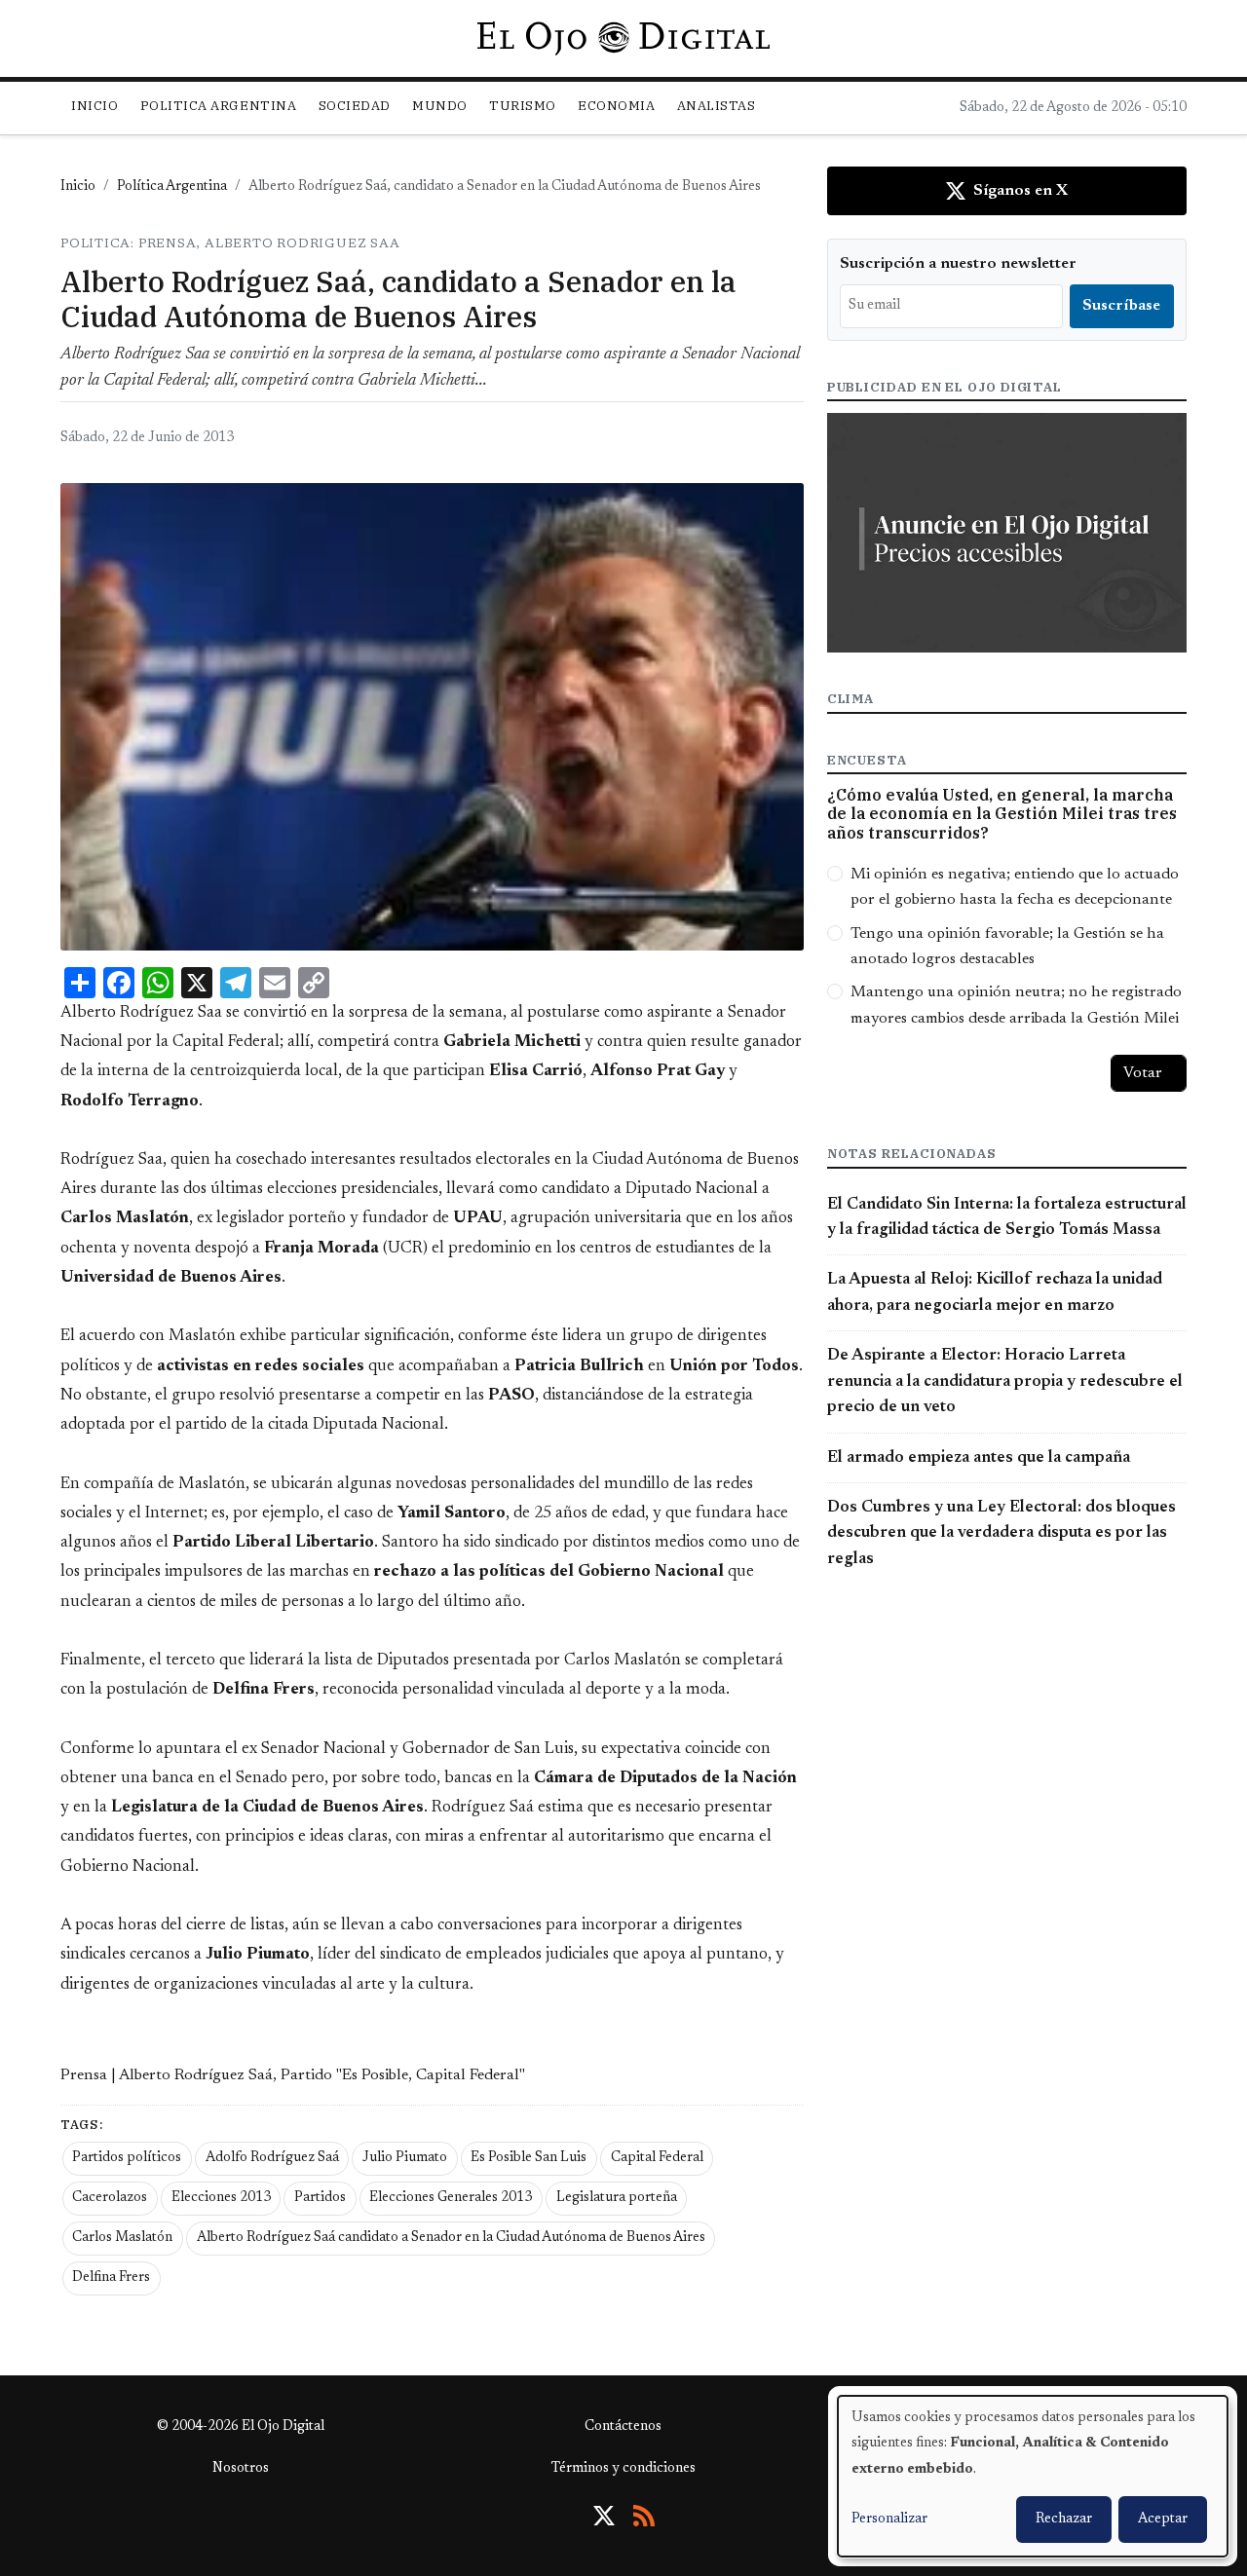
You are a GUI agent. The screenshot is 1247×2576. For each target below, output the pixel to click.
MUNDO (440, 106)
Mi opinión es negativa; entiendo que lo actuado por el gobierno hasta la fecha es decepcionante (1015, 887)
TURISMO (523, 106)
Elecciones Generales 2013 (451, 2198)
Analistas (717, 106)
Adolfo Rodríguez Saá (272, 2158)
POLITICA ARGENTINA (218, 106)
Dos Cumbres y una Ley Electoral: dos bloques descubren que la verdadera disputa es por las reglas (1001, 1533)
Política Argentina (172, 187)
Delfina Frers (111, 2278)
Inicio (94, 106)
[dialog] (1033, 2476)
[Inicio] (623, 38)
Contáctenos (623, 2427)
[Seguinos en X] (604, 2516)
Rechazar (1064, 2520)
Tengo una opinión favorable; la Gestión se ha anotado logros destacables (1007, 947)
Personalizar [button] (889, 2520)
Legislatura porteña (617, 2198)
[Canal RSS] (644, 2516)
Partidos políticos (127, 2158)
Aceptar (1163, 2520)
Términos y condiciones (623, 2469)
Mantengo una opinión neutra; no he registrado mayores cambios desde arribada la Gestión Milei (1016, 1005)
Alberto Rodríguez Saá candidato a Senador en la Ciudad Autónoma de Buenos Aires (451, 2238)
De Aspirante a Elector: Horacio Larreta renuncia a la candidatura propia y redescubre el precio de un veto (1005, 1381)
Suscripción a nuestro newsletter (958, 264)
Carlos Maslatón (122, 2238)
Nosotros (241, 2469)
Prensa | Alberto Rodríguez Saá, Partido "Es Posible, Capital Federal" (293, 2075)
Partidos (320, 2198)
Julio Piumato (405, 2158)
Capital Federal (657, 2158)
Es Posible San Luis (529, 2158)
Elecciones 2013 (221, 2198)
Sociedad (355, 106)
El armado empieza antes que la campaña (979, 1458)
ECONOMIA (616, 106)
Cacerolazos (110, 2198)
